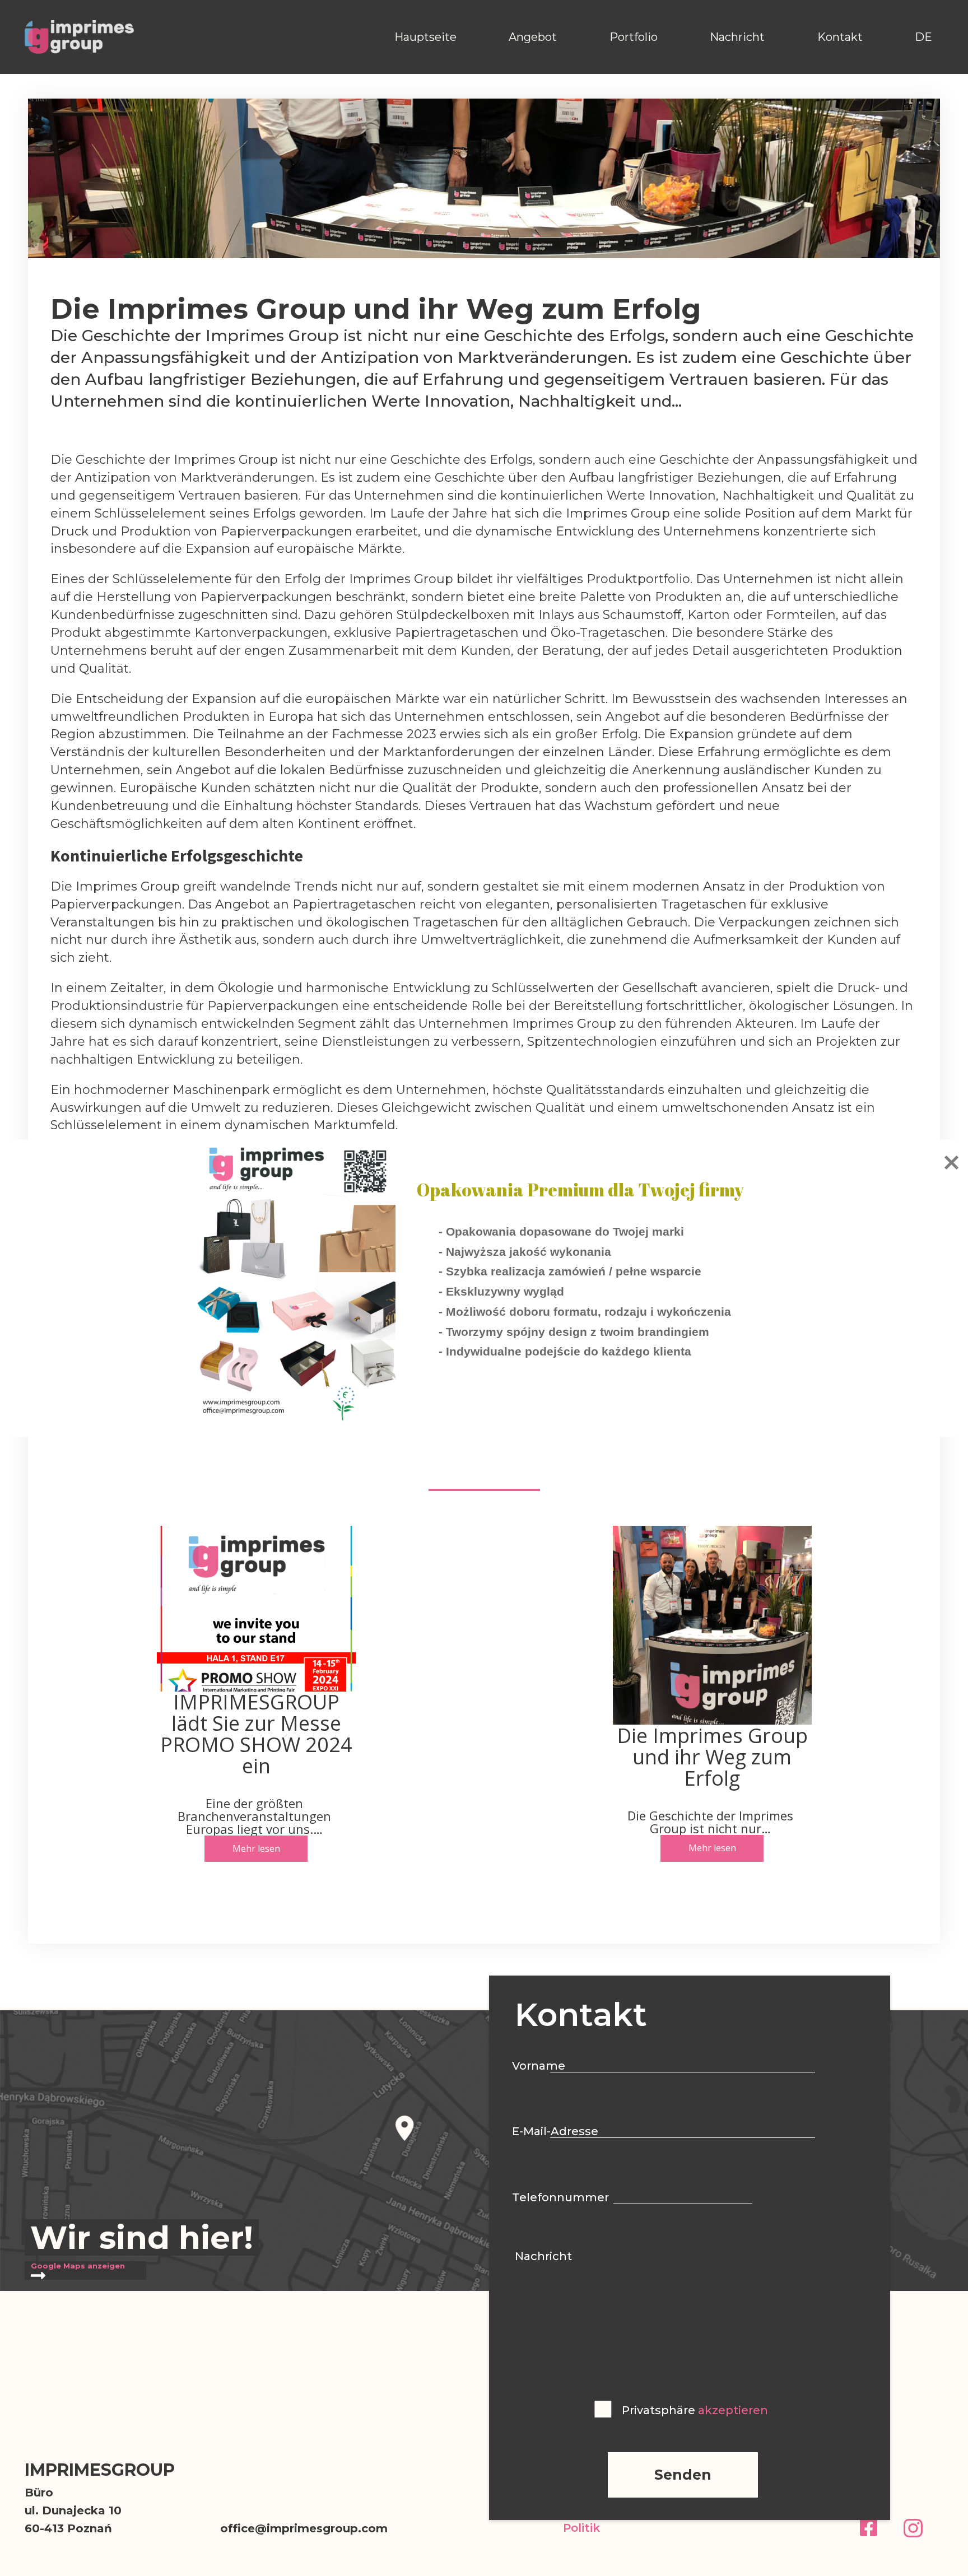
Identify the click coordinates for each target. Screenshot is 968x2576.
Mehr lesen (256, 1848)
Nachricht (737, 37)
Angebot (533, 37)
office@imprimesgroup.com (304, 2528)
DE (923, 37)
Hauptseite (425, 37)
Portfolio (634, 37)
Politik (581, 2528)
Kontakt (840, 37)
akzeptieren (733, 2410)
